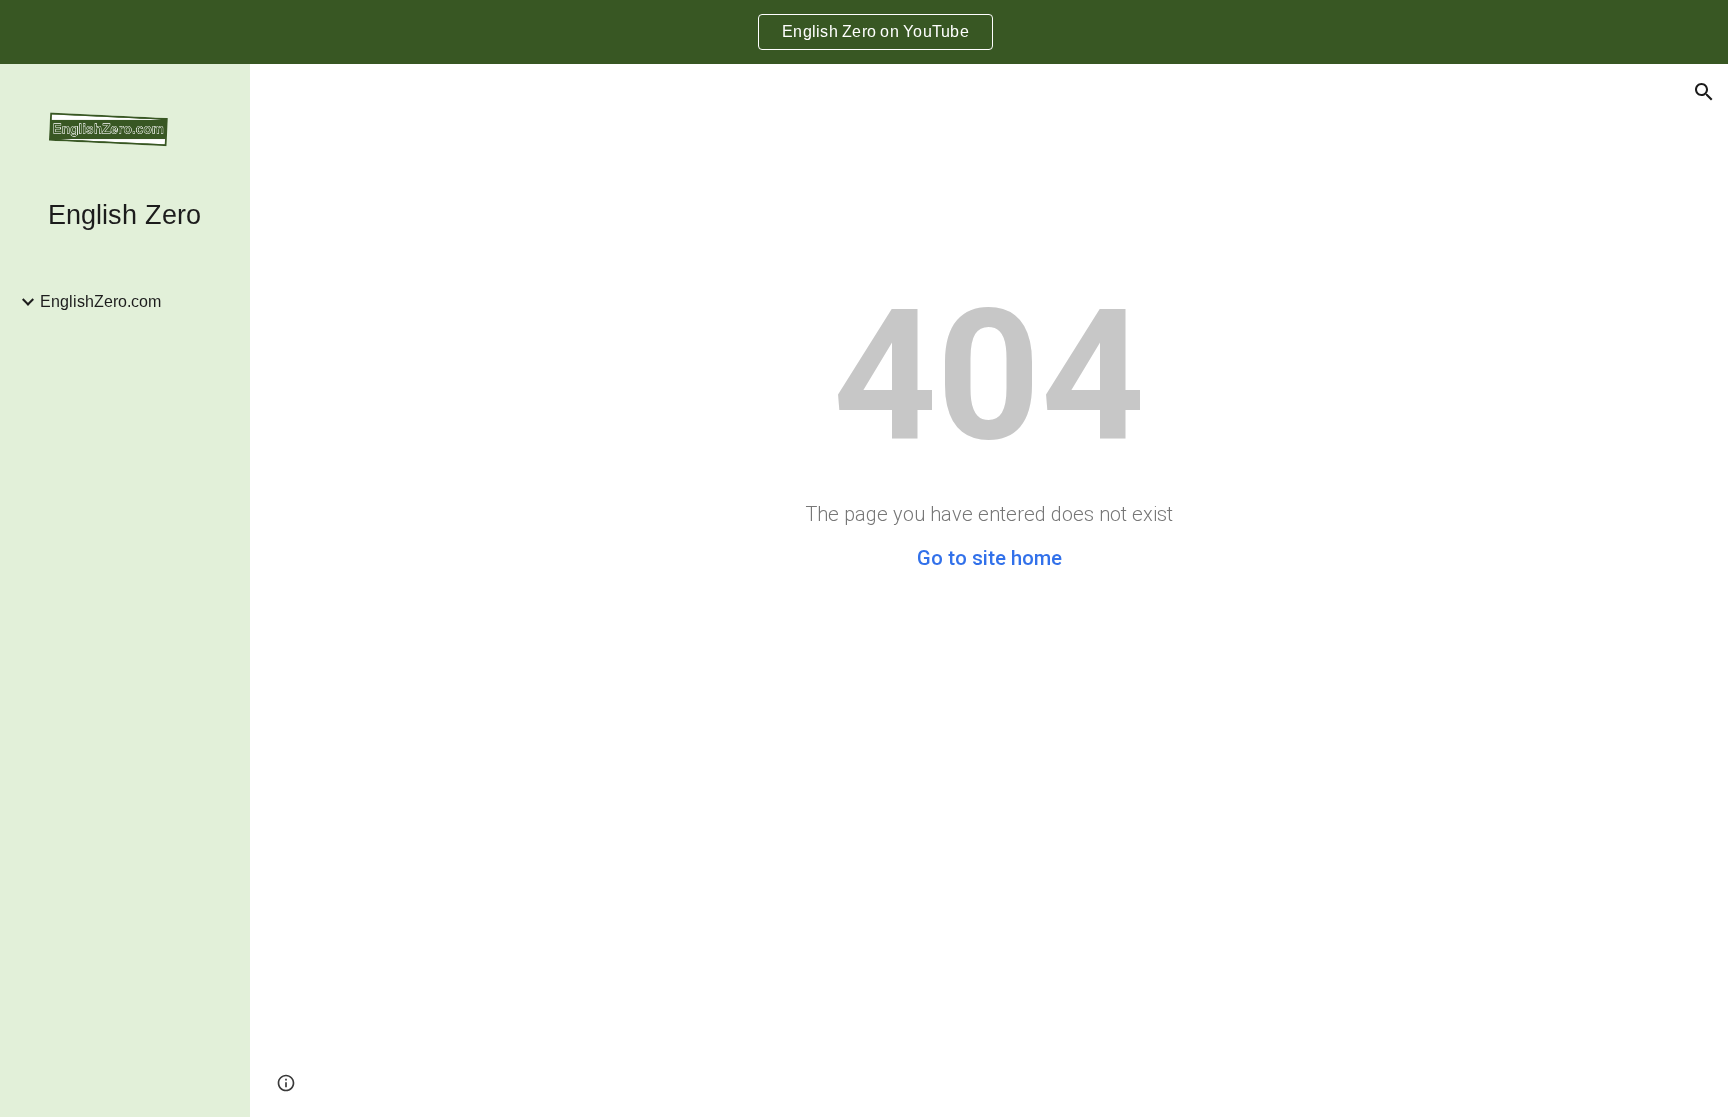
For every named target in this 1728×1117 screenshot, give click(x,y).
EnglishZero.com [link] (100, 301)
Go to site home (989, 558)
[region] (864, 32)
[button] (1704, 92)
